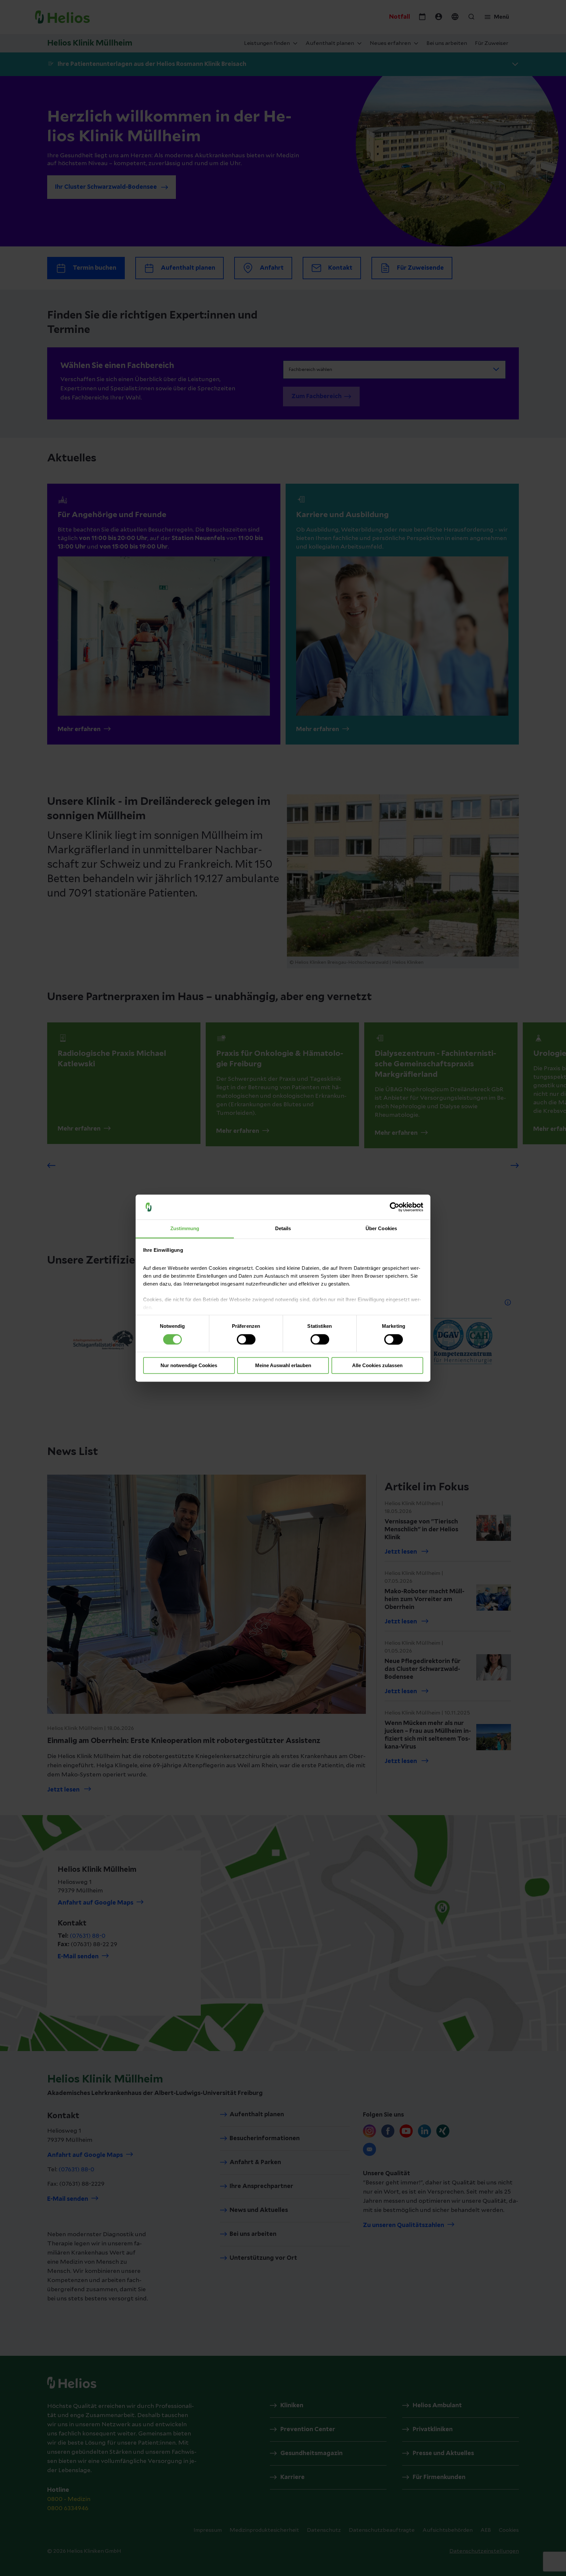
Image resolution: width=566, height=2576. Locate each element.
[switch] (246, 1339)
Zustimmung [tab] (185, 1229)
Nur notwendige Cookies (189, 1366)
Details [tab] (283, 1229)
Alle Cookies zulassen (377, 1366)
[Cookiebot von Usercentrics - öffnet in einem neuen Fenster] (395, 1207)
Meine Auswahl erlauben (283, 1366)
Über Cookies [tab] (381, 1229)
